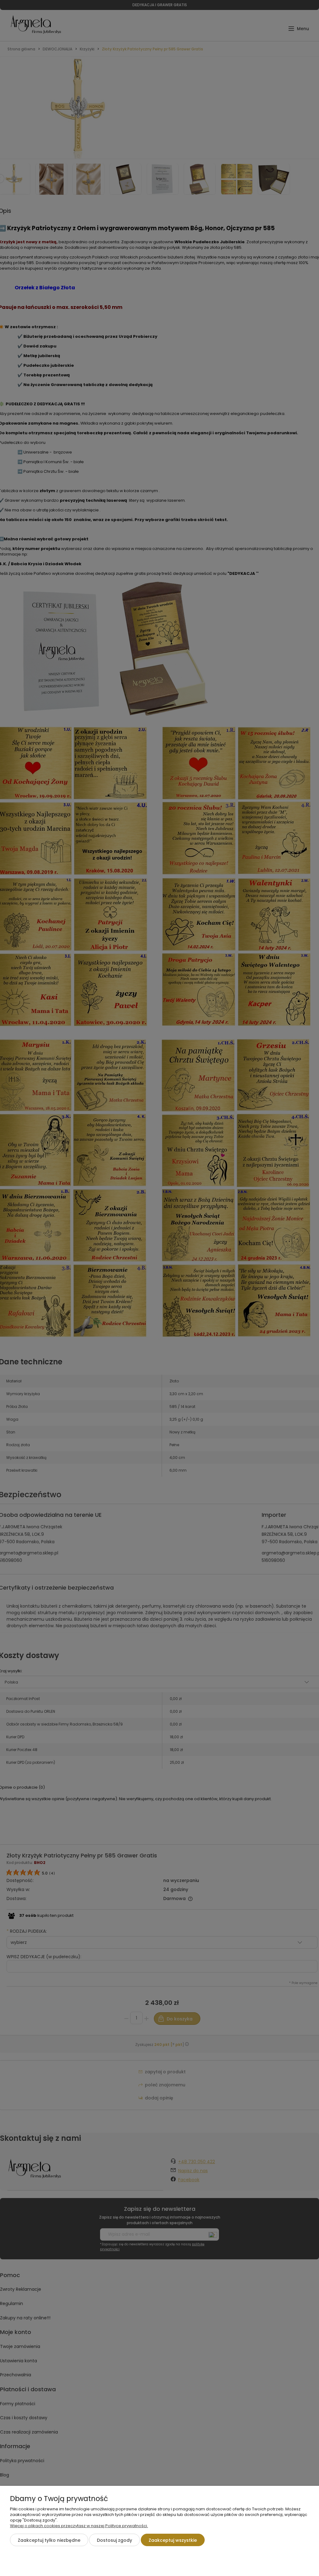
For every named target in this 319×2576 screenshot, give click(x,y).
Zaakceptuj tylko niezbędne (49, 2540)
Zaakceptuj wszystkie (173, 2540)
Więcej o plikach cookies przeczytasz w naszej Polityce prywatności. (79, 2526)
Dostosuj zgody (114, 2540)
